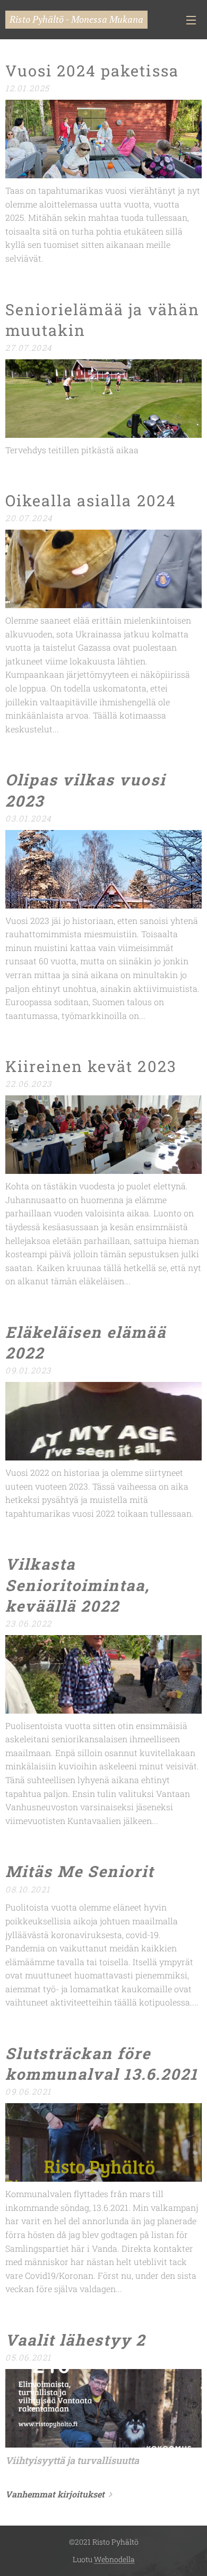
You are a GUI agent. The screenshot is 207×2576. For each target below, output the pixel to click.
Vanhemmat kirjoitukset (55, 2494)
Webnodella (114, 2559)
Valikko (191, 20)
